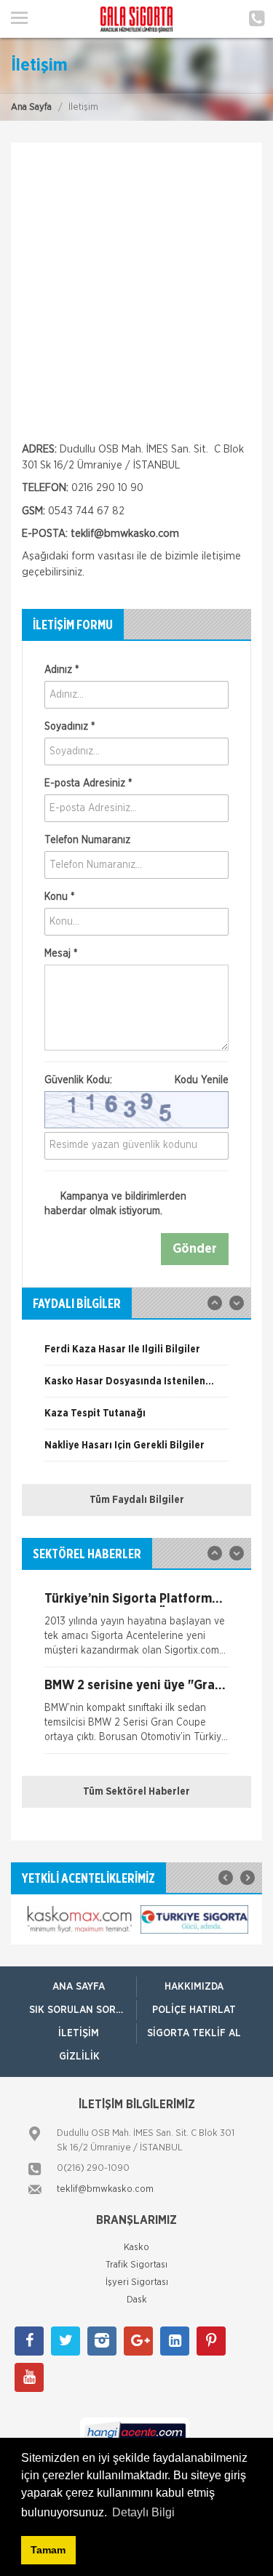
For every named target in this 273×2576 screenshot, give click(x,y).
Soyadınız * (70, 727)
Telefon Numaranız (87, 840)
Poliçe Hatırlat (194, 2010)
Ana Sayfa (31, 107)
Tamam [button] (48, 2550)
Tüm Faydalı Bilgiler (137, 1500)
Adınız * (62, 670)
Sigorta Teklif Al (194, 2033)
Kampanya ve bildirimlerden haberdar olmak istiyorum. (115, 1204)
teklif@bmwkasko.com (125, 534)
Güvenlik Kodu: (136, 1080)
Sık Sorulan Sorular (83, 2010)
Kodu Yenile (202, 1080)
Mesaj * (61, 954)
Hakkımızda (194, 1987)
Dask (137, 2300)
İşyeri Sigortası (137, 2282)
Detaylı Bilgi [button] (143, 2512)
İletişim (79, 2033)
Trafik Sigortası (136, 2265)
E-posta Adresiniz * (88, 783)
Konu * (59, 897)
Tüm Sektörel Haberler (136, 1792)
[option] (136, 1355)
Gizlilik (79, 2057)
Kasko (136, 2248)
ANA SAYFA (79, 1987)
